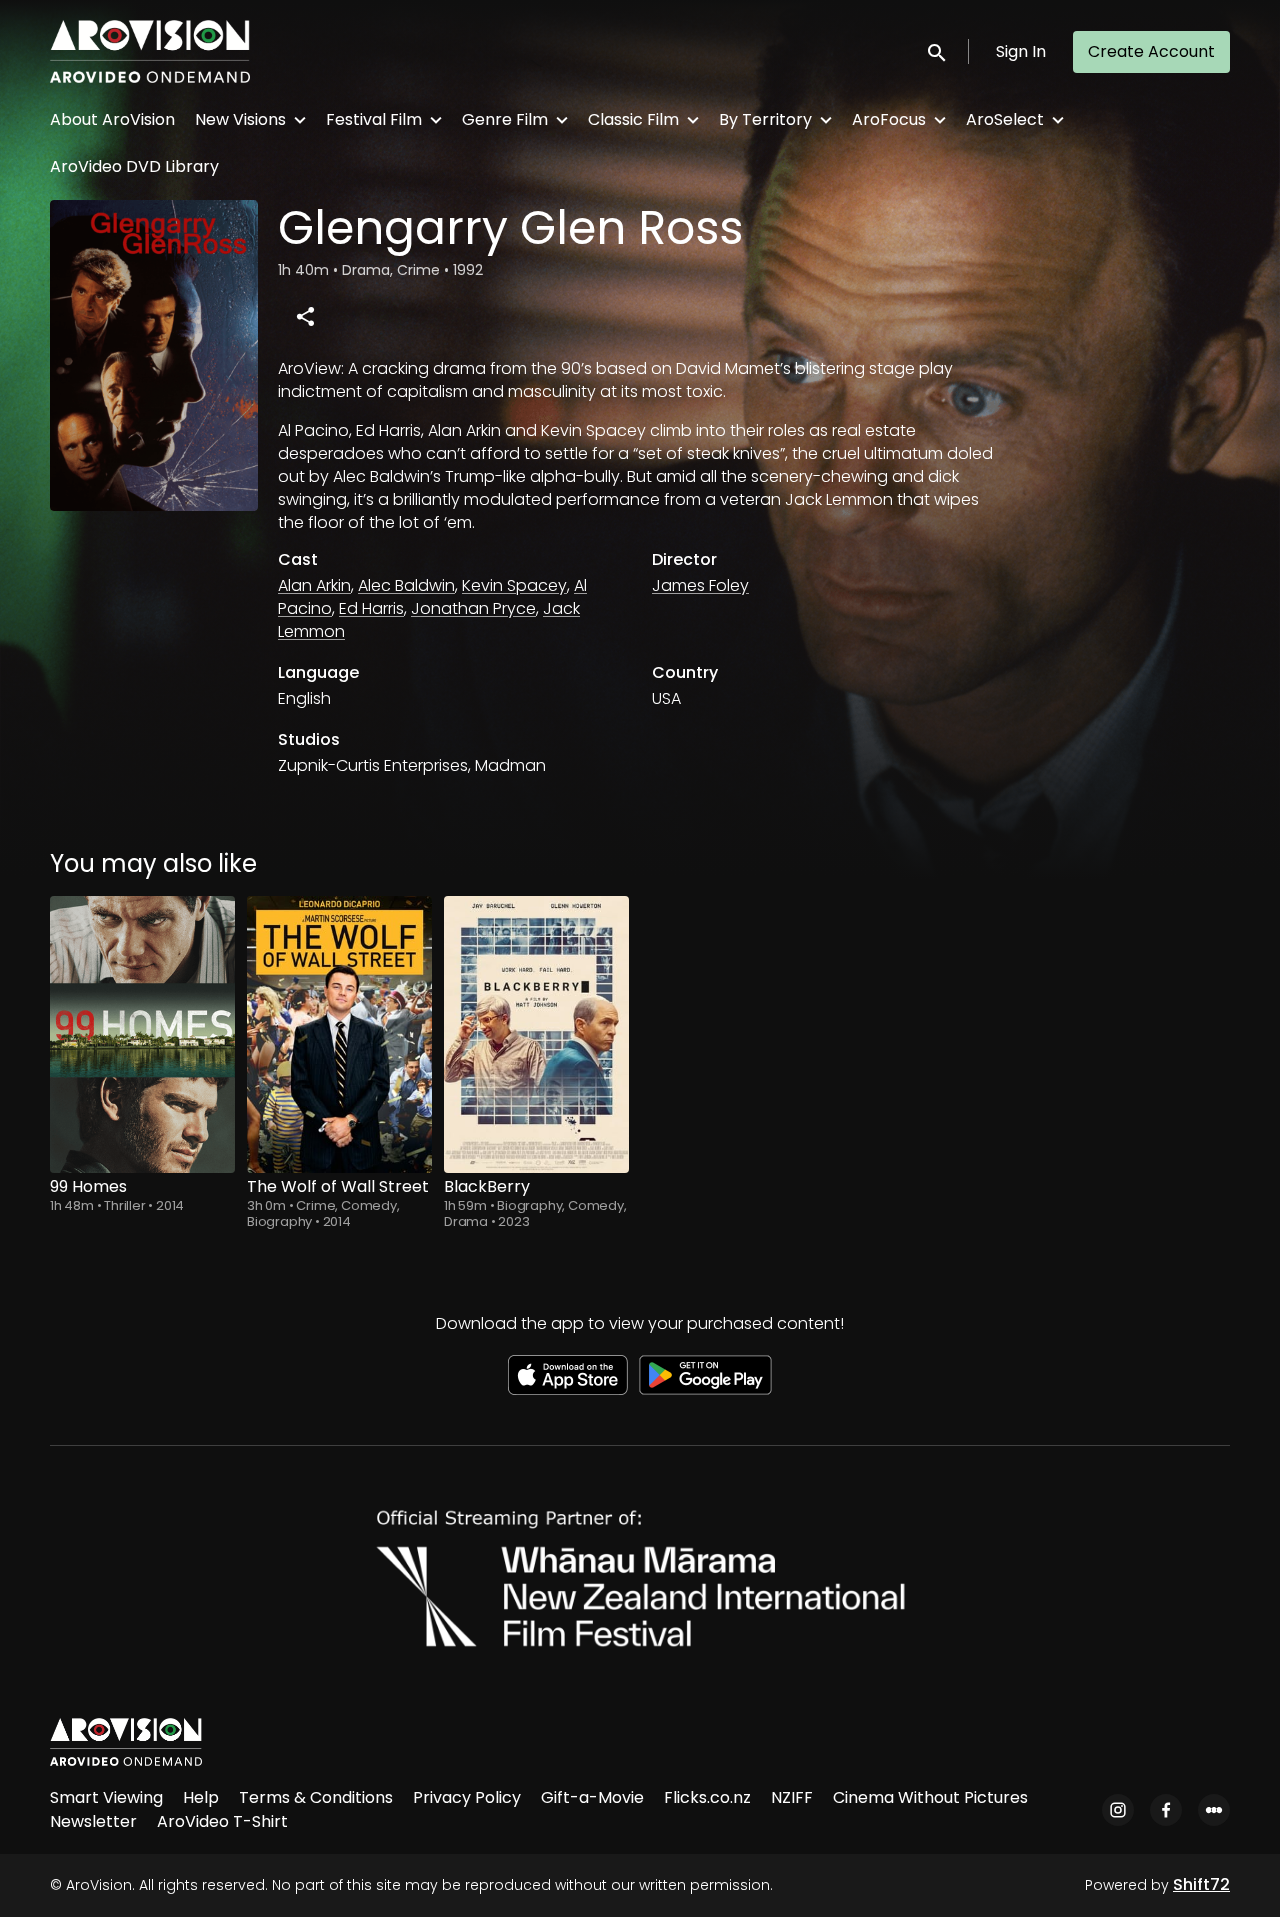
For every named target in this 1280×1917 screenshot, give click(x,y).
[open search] (938, 51)
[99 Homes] (142, 1034)
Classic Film (633, 119)
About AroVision (112, 119)
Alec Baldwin (406, 585)
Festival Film (374, 119)
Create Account (1151, 51)
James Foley (700, 585)
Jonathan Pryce (473, 608)
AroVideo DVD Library (134, 166)
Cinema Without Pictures (930, 1797)
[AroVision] (126, 1742)
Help (201, 1797)
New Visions (240, 119)
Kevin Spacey (514, 585)
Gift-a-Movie (592, 1797)
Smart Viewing (106, 1797)
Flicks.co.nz (707, 1797)
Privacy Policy (467, 1797)
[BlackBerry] (536, 1034)
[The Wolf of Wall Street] (339, 1034)
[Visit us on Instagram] (1118, 1810)
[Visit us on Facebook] (1166, 1810)
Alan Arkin (314, 585)
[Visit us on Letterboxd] (1214, 1810)
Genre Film (505, 119)
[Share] (305, 316)
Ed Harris (371, 608)
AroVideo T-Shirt (222, 1821)
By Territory (765, 119)
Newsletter (93, 1821)
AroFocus (889, 119)
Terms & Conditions (316, 1797)
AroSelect (1005, 119)
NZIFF (792, 1797)
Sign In (1021, 51)
